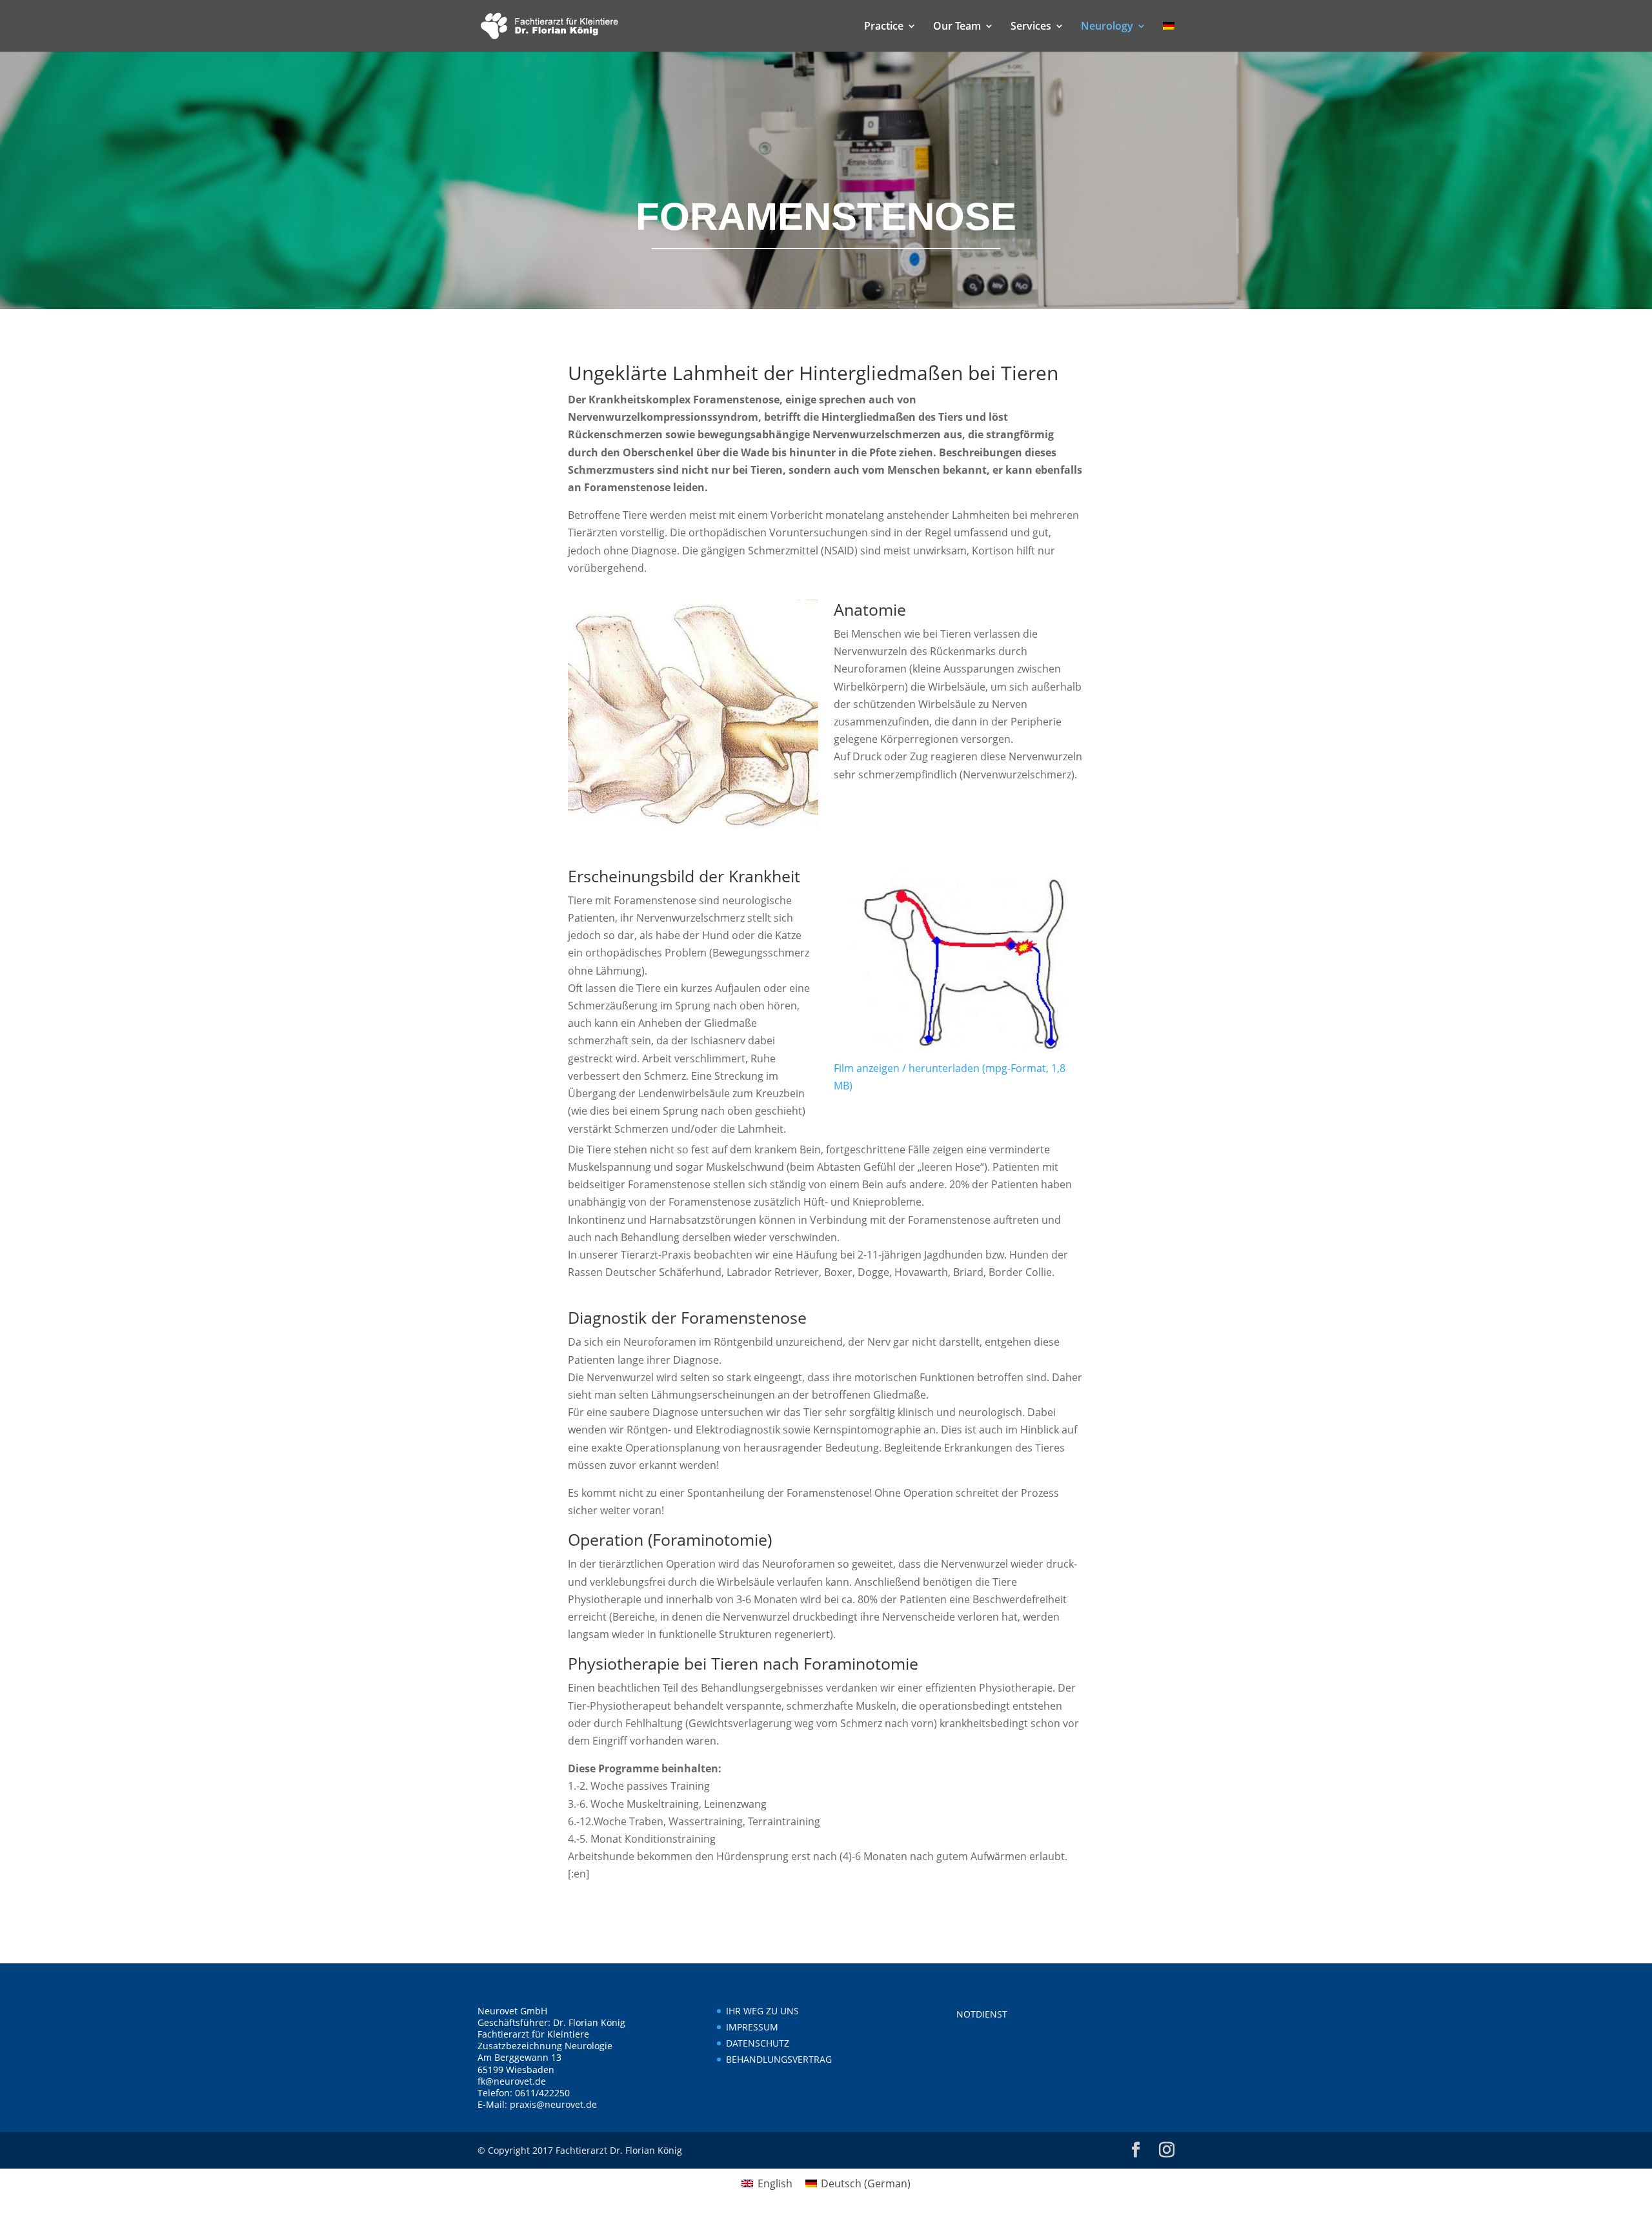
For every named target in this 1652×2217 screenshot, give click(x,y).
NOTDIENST (982, 2014)
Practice (884, 27)
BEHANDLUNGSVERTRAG (779, 2059)
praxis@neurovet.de (553, 2104)
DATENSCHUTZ (758, 2043)
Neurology (1107, 27)
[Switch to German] (1169, 36)
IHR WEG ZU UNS (762, 2011)
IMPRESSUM (752, 2027)
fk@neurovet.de (512, 2081)
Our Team (957, 27)
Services (1031, 27)
